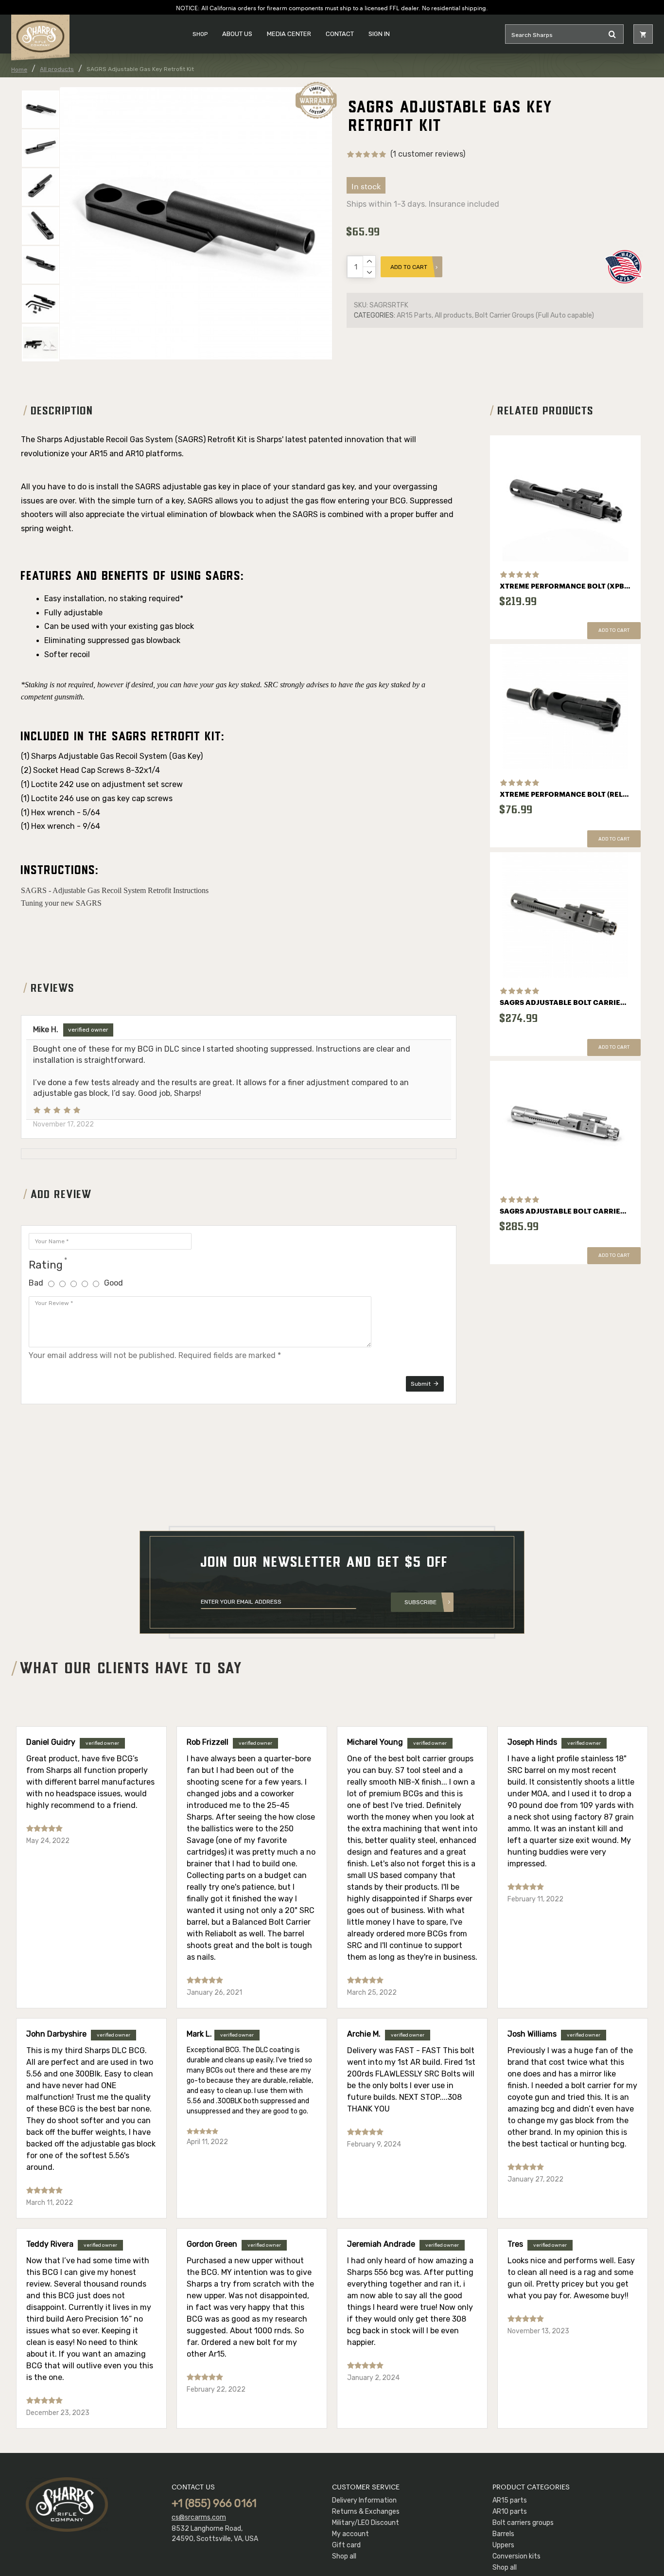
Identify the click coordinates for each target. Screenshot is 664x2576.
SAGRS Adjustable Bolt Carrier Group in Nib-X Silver (565, 1212)
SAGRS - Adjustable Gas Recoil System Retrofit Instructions (115, 890)
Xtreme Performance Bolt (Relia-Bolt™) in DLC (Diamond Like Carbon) (565, 795)
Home (19, 70)
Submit (421, 1384)
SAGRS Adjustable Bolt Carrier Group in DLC (565, 1003)
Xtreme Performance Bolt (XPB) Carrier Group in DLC (565, 587)
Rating (46, 1265)
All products (57, 69)
